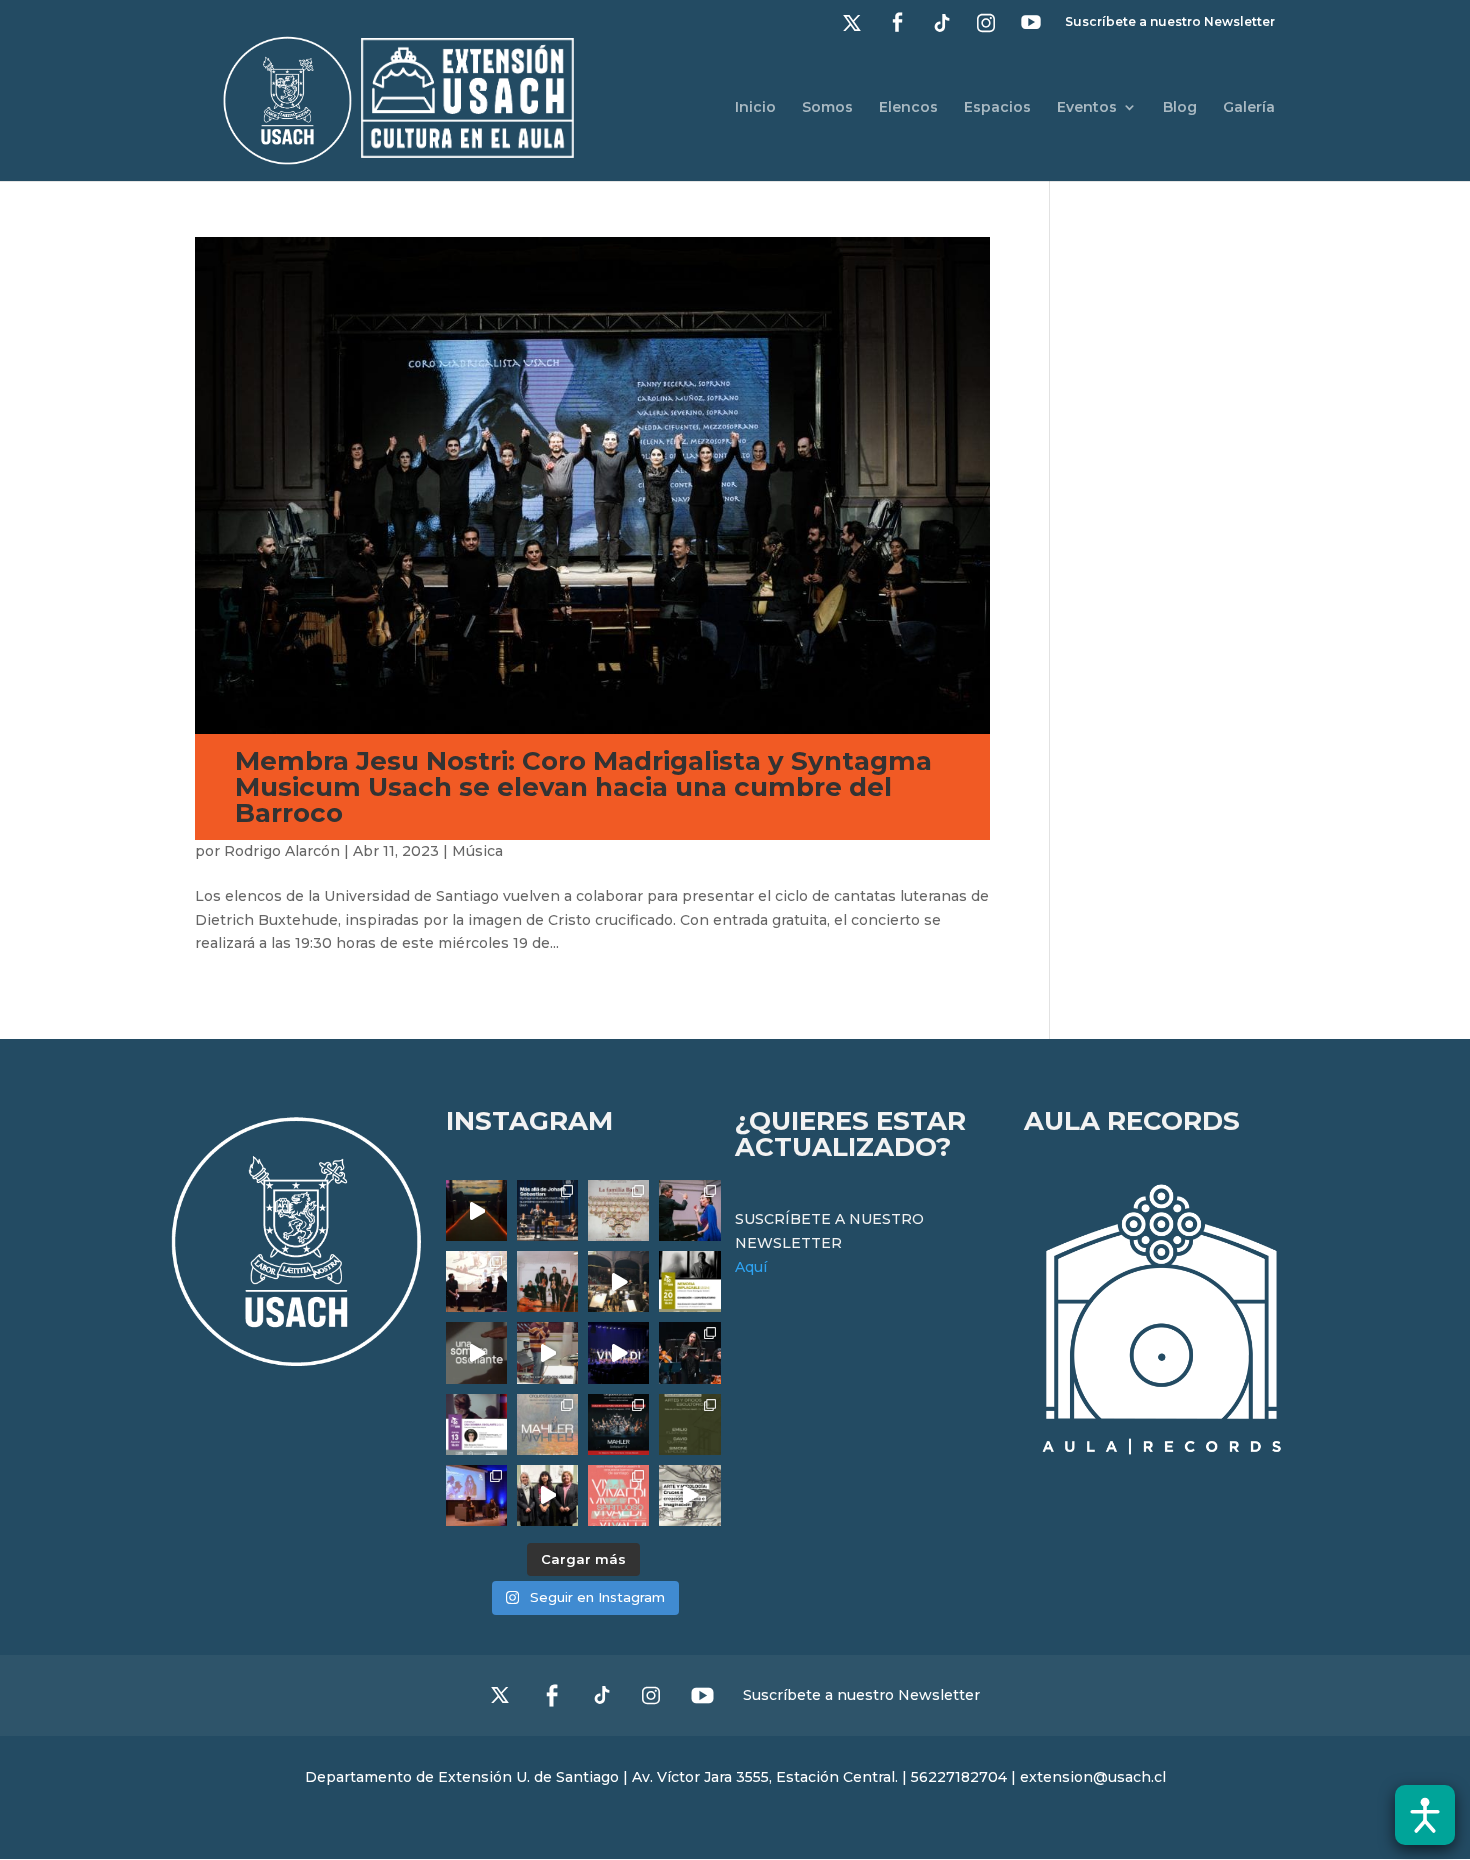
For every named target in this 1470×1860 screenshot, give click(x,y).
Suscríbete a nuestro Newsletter (1170, 22)
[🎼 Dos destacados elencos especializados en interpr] (618, 1495)
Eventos (1087, 108)
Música (477, 851)
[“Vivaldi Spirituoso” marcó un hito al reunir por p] (618, 1352)
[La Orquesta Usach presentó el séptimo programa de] (618, 1281)
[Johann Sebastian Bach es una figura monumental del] (547, 1210)
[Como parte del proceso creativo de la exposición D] (689, 1495)
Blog (1180, 108)
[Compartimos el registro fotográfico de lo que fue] (689, 1210)
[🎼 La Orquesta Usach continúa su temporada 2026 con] (618, 1424)
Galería (1249, 108)
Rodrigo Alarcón (282, 851)
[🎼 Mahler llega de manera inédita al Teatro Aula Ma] (547, 1352)
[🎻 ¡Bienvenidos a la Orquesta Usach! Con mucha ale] (547, 1281)
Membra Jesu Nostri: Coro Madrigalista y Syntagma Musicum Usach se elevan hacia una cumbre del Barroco (583, 787)
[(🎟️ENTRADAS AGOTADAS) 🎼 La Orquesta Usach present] (547, 1424)
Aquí (751, 1267)
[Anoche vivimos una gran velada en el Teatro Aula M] (689, 1352)
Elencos (908, 108)
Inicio (755, 108)
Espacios (997, 108)
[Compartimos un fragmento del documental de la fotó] (476, 1352)
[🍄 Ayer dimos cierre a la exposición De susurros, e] (547, 1495)
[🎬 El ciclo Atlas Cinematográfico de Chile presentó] (476, 1495)
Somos (827, 108)
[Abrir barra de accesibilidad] (1425, 1815)
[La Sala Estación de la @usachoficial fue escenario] (476, 1281)
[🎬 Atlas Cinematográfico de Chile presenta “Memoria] (689, 1281)
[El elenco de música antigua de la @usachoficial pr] (618, 1210)
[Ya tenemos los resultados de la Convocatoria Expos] (689, 1424)
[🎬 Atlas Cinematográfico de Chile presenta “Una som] (476, 1424)
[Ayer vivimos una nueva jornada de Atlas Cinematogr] (476, 1210)
